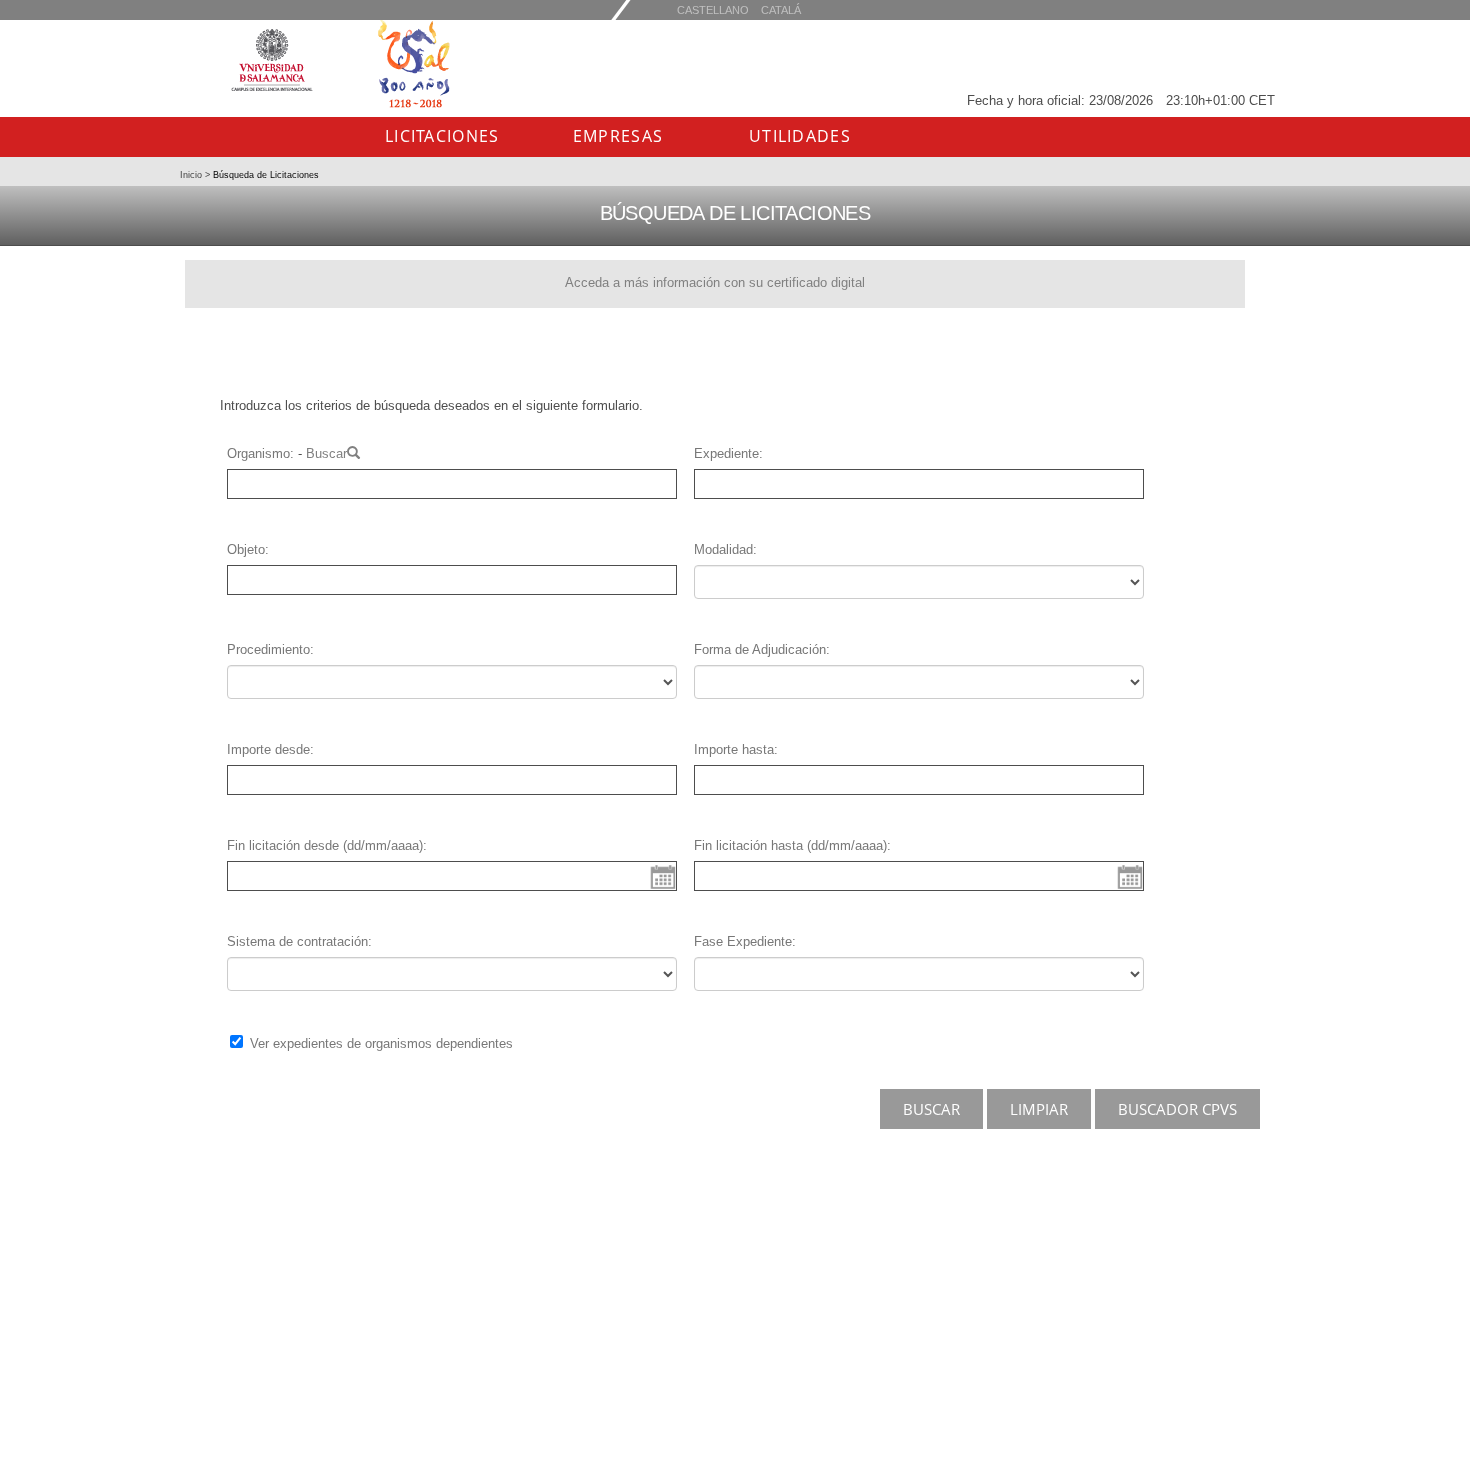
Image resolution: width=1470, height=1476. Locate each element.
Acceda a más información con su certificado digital (715, 282)
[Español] (781, 9)
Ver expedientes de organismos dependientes (381, 1043)
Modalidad (723, 549)
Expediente (726, 453)
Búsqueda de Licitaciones (264, 175)
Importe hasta (734, 749)
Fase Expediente (743, 941)
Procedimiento (268, 649)
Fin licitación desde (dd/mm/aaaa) (325, 845)
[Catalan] (713, 9)
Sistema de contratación (297, 941)
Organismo (258, 453)
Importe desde (268, 749)
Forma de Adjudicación (760, 649)
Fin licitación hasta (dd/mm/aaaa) (790, 845)
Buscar (326, 453)
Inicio (192, 175)
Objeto (246, 549)
